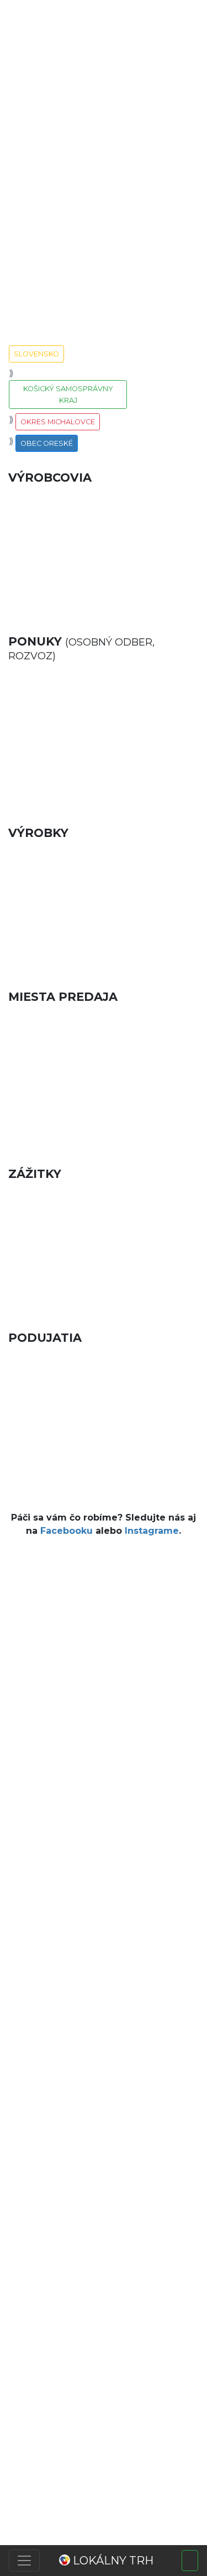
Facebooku (67, 1531)
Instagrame (152, 1531)
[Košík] (190, 2561)
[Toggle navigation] (24, 2561)
